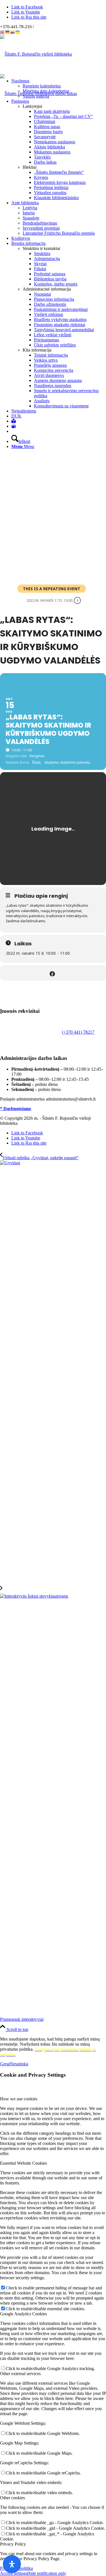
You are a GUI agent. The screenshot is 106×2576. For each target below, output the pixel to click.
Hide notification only (47, 2573)
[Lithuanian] (13, 32)
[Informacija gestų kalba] (14, 426)
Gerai (5, 2064)
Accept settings (14, 2573)
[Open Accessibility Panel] (12, 2564)
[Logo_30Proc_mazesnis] (36, 54)
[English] (3, 32)
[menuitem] (59, 89)
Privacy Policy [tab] (13, 2544)
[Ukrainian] (18, 32)
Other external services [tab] (20, 2374)
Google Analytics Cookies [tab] (23, 2314)
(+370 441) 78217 (78, 1032)
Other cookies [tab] (12, 2498)
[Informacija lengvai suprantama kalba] (14, 421)
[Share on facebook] (52, 973)
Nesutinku (19, 2064)
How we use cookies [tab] (19, 2099)
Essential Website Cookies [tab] (23, 2163)
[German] (8, 32)
